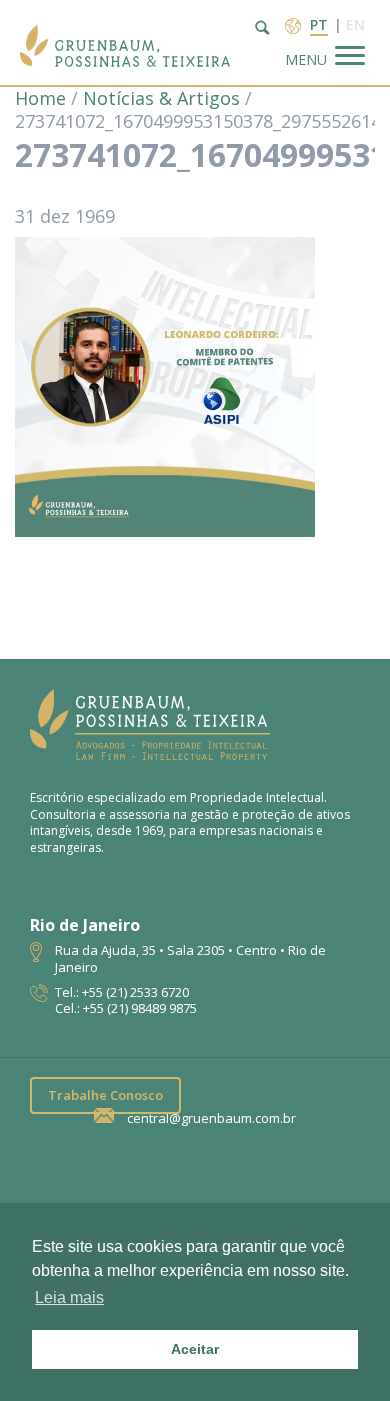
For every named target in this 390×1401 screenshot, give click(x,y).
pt (319, 24)
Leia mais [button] (69, 1297)
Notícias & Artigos (161, 98)
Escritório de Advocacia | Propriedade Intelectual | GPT (125, 42)
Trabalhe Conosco (105, 1095)
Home (40, 98)
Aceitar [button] (195, 1349)
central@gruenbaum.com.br (211, 1119)
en (355, 24)
